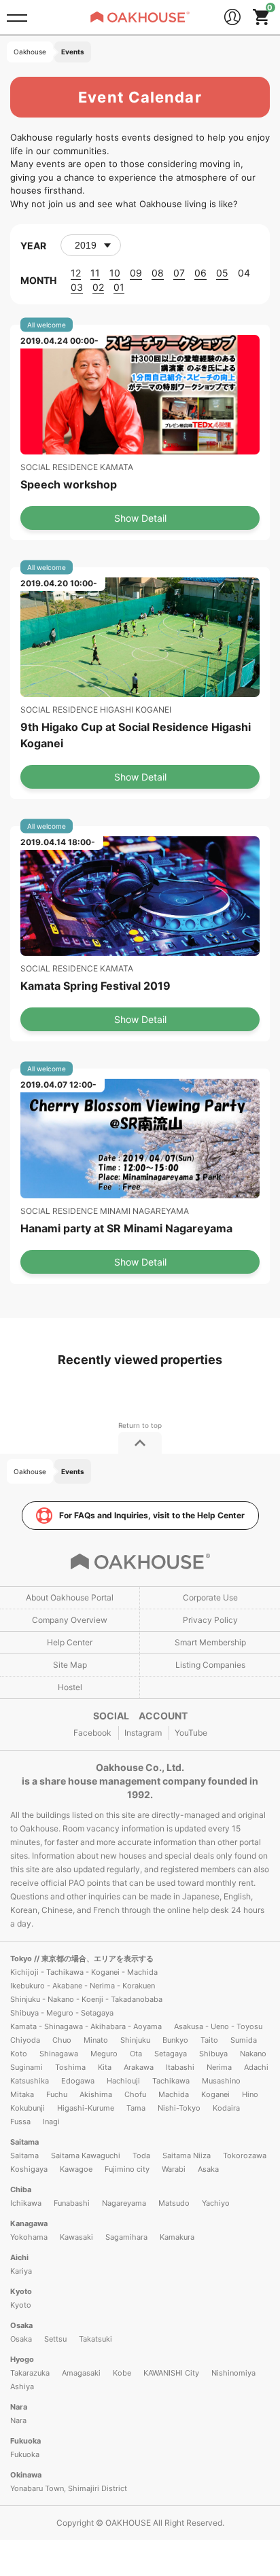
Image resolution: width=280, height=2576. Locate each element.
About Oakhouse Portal (70, 1597)
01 (119, 287)
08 (158, 273)
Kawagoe (76, 2169)
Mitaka (22, 2094)
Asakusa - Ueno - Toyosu (218, 2026)
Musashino (221, 2081)
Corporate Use (210, 1597)
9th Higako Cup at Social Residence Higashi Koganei (136, 735)
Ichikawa (26, 2203)
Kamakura (177, 2237)
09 (136, 273)
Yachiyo (216, 2203)
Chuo (62, 2040)
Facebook (92, 1733)
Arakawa (139, 2067)
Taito (209, 2040)
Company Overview (70, 1620)
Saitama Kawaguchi (86, 2155)
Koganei (215, 2094)
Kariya (21, 2271)
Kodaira (226, 2108)
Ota (136, 2054)
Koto (19, 2054)
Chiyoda (25, 2040)
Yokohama (29, 2237)
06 (200, 273)
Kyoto (21, 2291)
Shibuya (213, 2054)
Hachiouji (123, 2081)
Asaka (208, 2169)
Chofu (135, 2094)
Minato (96, 2040)
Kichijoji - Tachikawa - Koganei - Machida (84, 1972)
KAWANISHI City (171, 2373)
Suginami (27, 2067)
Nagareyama (124, 2203)
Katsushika (30, 2081)
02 (98, 287)
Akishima (96, 2094)
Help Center (70, 1642)
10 (115, 273)
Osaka (21, 2325)
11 (95, 273)
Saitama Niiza (187, 2155)
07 (179, 273)
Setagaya (171, 2054)
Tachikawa (171, 2081)
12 (76, 273)
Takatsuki (95, 2339)
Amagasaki (81, 2373)
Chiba (21, 2189)
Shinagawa (59, 2054)
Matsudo (174, 2203)
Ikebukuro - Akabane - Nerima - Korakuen (83, 1986)
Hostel (70, 1687)
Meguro (104, 2054)
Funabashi (72, 2203)
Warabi (174, 2169)
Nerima (219, 2067)
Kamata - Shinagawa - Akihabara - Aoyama (86, 2026)
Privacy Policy (210, 1620)
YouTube (191, 1733)
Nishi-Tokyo (179, 2108)
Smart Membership (210, 1642)
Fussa (20, 2122)
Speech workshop (69, 484)
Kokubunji (28, 2108)
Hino (250, 2094)
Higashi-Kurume (86, 2108)
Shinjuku (135, 2040)
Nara (19, 2407)
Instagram (143, 1733)
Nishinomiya (233, 2373)
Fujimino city (127, 2169)
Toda (141, 2155)
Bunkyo (175, 2040)
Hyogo (22, 2359)
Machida (174, 2094)
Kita (105, 2067)
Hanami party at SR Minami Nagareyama (126, 1228)
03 (77, 287)
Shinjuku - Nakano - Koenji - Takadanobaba (86, 1999)
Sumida (244, 2040)
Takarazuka (30, 2373)
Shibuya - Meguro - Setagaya (62, 2013)
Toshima (70, 2067)
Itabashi (180, 2067)
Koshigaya (29, 2169)
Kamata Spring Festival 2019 (95, 986)
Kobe (122, 2373)
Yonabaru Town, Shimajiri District (69, 2488)
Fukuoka (25, 2441)
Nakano (253, 2054)
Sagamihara (126, 2237)
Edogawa (78, 2081)
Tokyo (22, 1958)
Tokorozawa (245, 2155)
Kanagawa (29, 2223)
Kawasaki (76, 2237)
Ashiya (22, 2386)
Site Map (70, 1665)
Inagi (51, 2122)
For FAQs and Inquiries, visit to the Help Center (152, 1515)
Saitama (24, 2142)
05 (222, 273)
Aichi (19, 2257)
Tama (136, 2108)
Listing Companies (210, 1665)
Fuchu (57, 2094)
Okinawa (26, 2475)
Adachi (256, 2067)
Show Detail (140, 518)
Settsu (55, 2339)
